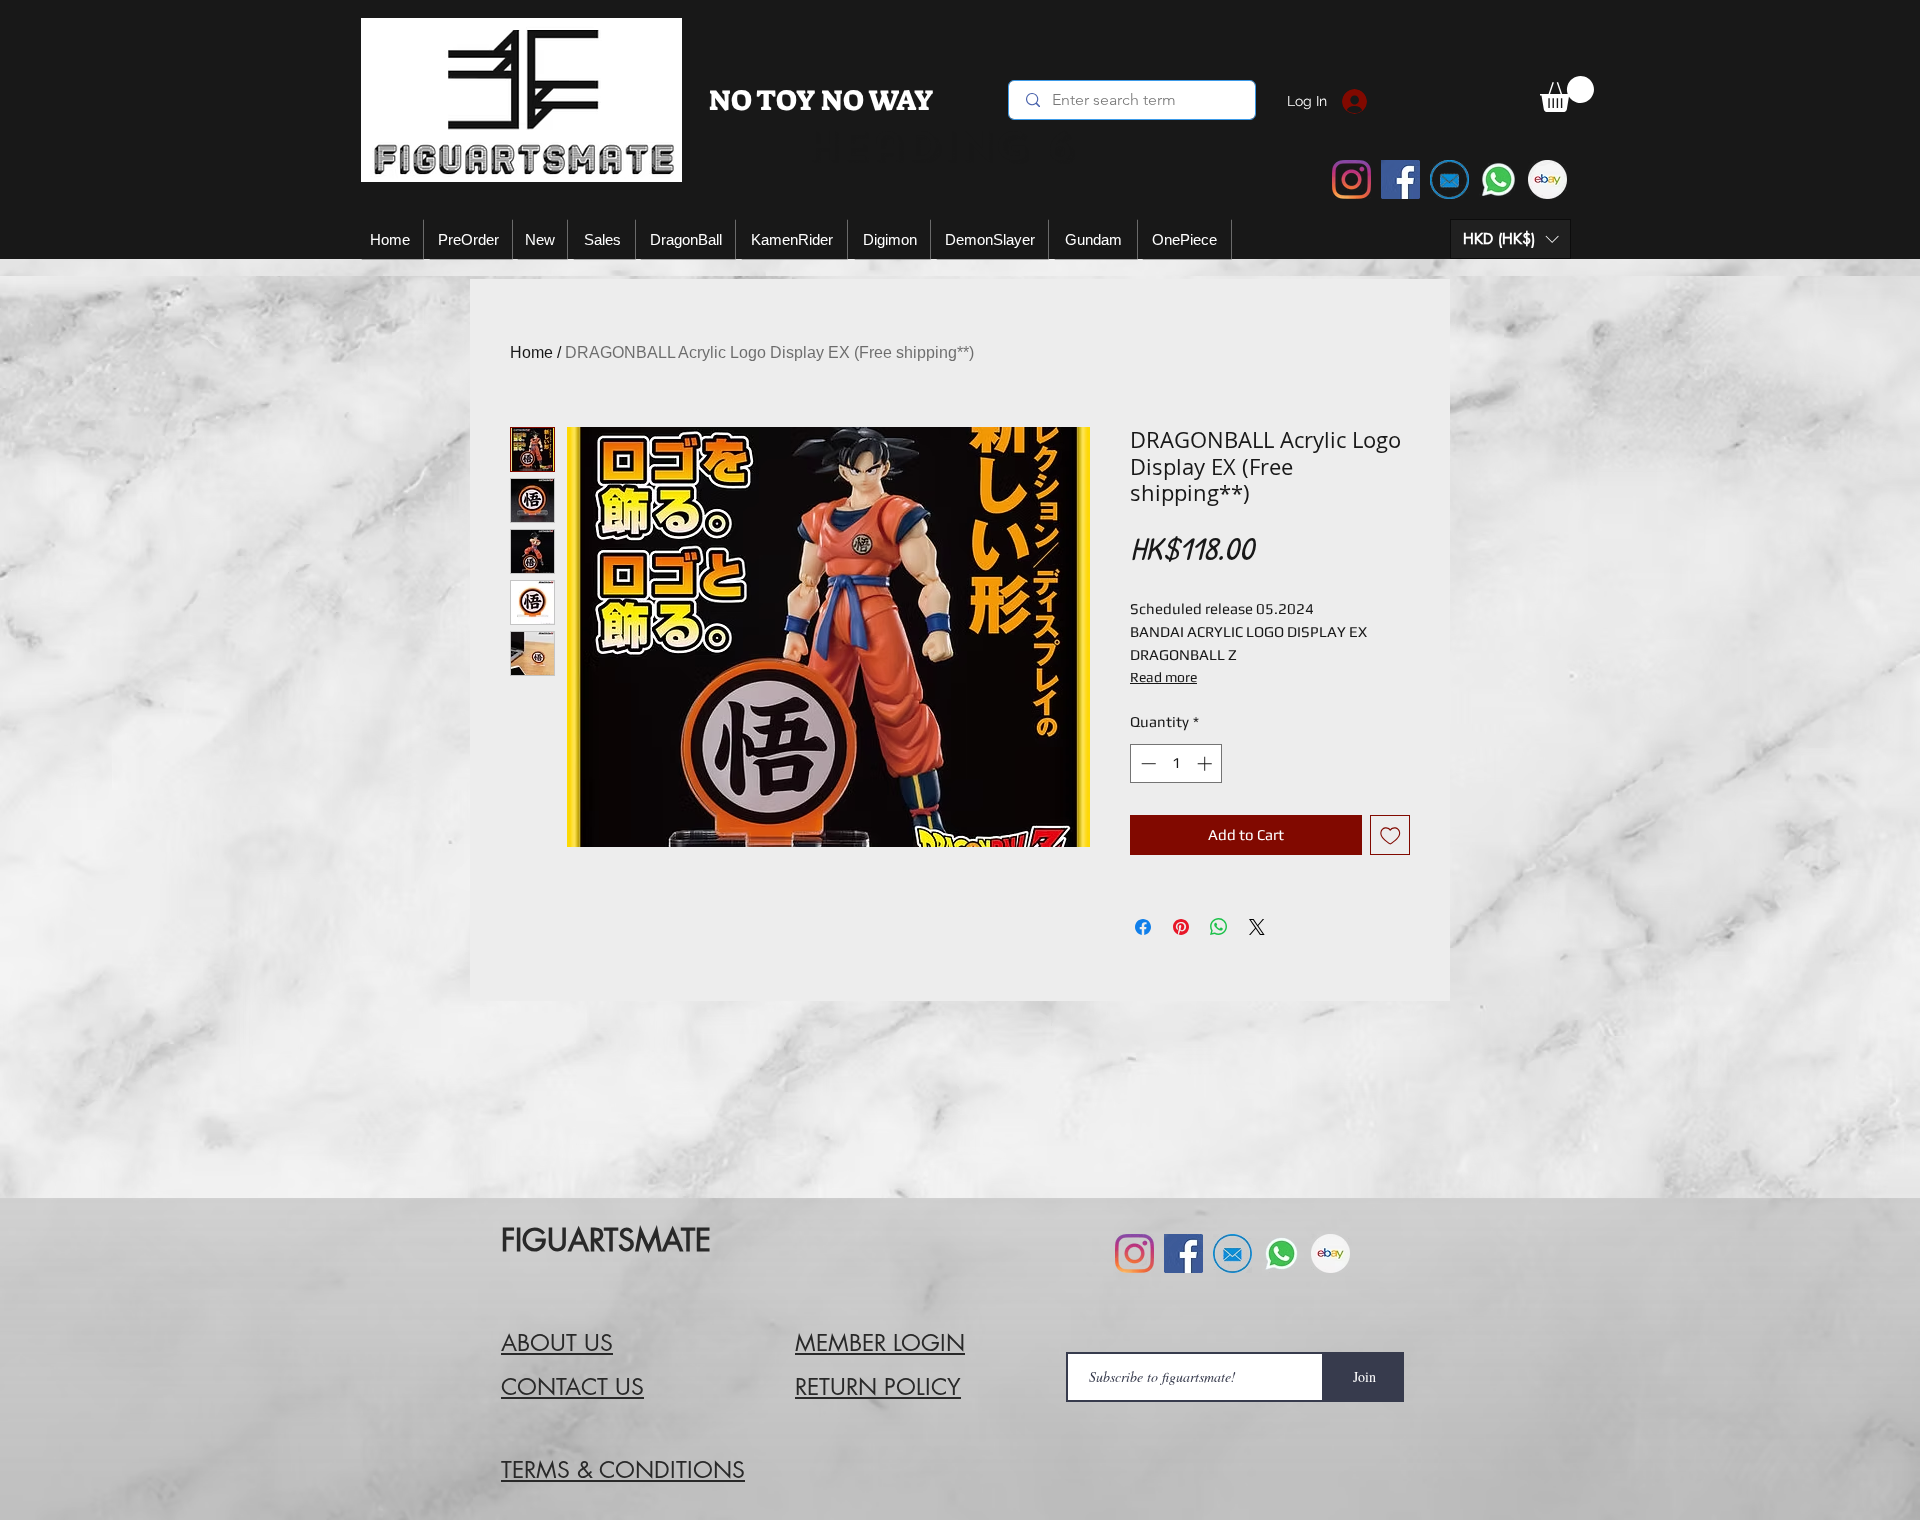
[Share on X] (1257, 927)
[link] (1567, 94)
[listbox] (1510, 239)
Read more (1163, 677)
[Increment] (1206, 763)
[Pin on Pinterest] (1181, 927)
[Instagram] (1351, 179)
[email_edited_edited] (1449, 179)
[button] (1510, 239)
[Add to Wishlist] (1390, 835)
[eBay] (1547, 179)
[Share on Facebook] (1143, 927)
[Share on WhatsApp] (1219, 927)
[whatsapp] (1498, 179)
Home (531, 352)
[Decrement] (1146, 763)
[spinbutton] (1176, 763)
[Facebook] (1400, 179)
